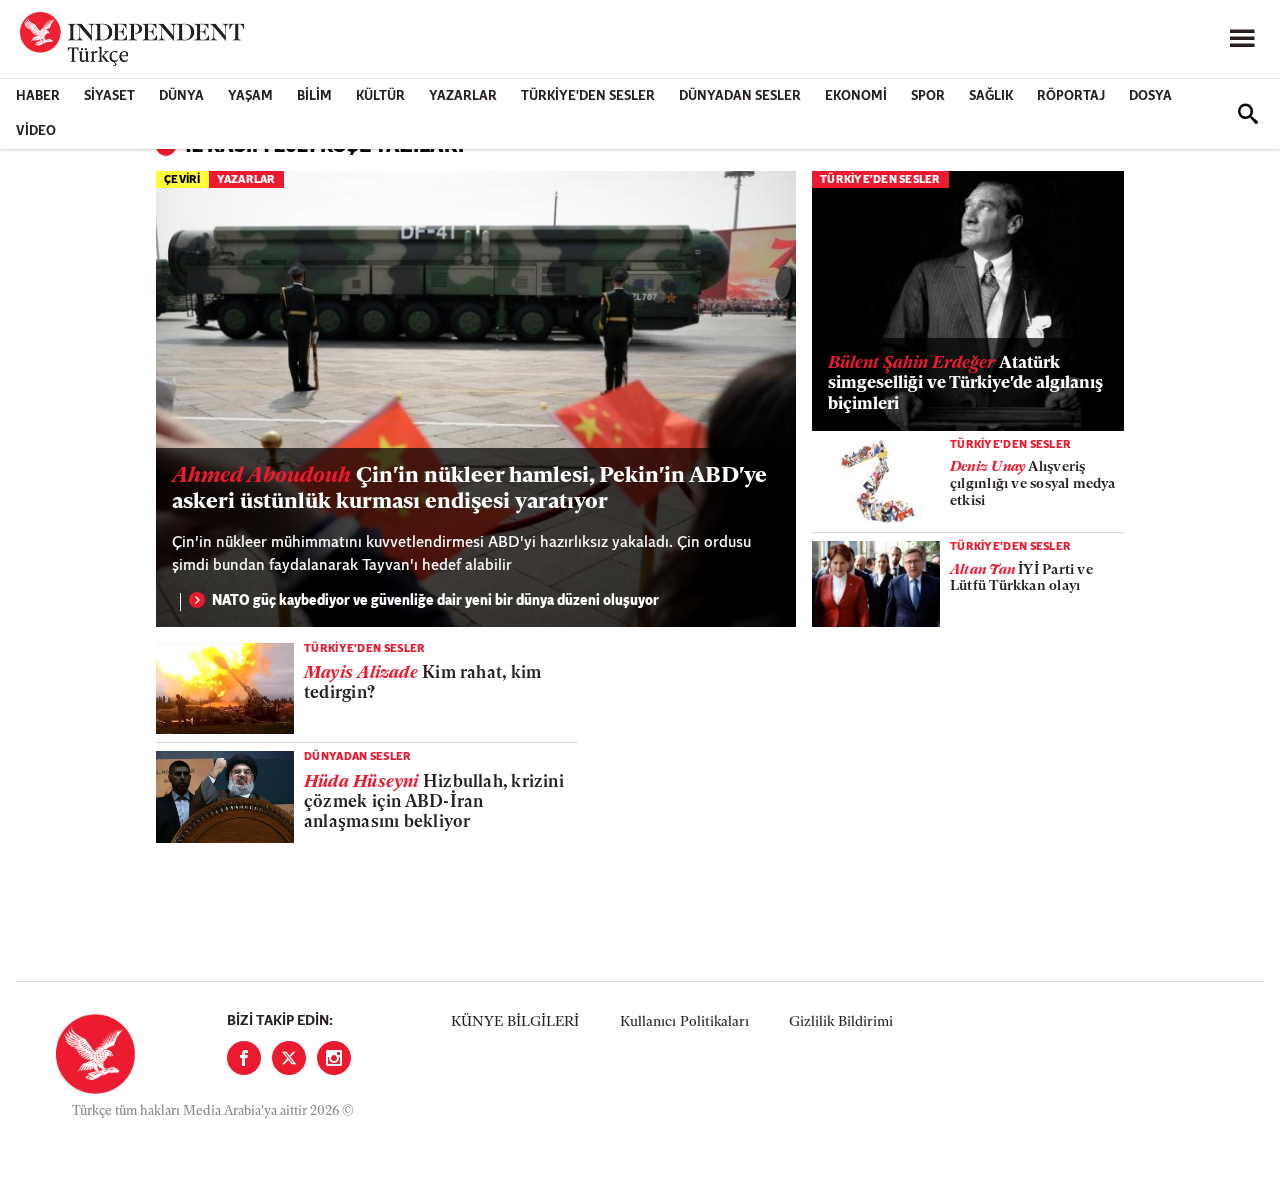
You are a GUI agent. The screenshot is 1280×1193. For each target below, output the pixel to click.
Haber (38, 96)
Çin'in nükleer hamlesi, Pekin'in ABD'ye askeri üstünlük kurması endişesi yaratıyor (469, 489)
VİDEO (36, 131)
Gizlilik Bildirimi (841, 1022)
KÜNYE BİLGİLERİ (515, 1022)
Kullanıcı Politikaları (684, 1022)
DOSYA (1150, 96)
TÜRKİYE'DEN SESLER (588, 96)
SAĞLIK (991, 96)
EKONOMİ (856, 96)
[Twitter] (289, 1058)
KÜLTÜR (380, 96)
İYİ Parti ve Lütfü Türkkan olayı (1021, 579)
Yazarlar (463, 96)
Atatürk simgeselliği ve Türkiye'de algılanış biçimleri (965, 384)
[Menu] (1242, 39)
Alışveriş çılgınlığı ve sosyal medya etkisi (1033, 484)
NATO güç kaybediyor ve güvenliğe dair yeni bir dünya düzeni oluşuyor (435, 601)
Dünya (181, 96)
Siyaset (109, 96)
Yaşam (250, 96)
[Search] (1248, 114)
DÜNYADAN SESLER (740, 96)
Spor (928, 96)
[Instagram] (334, 1058)
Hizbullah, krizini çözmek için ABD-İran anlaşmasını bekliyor (434, 803)
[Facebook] (244, 1058)
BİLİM (314, 96)
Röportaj (1071, 96)
